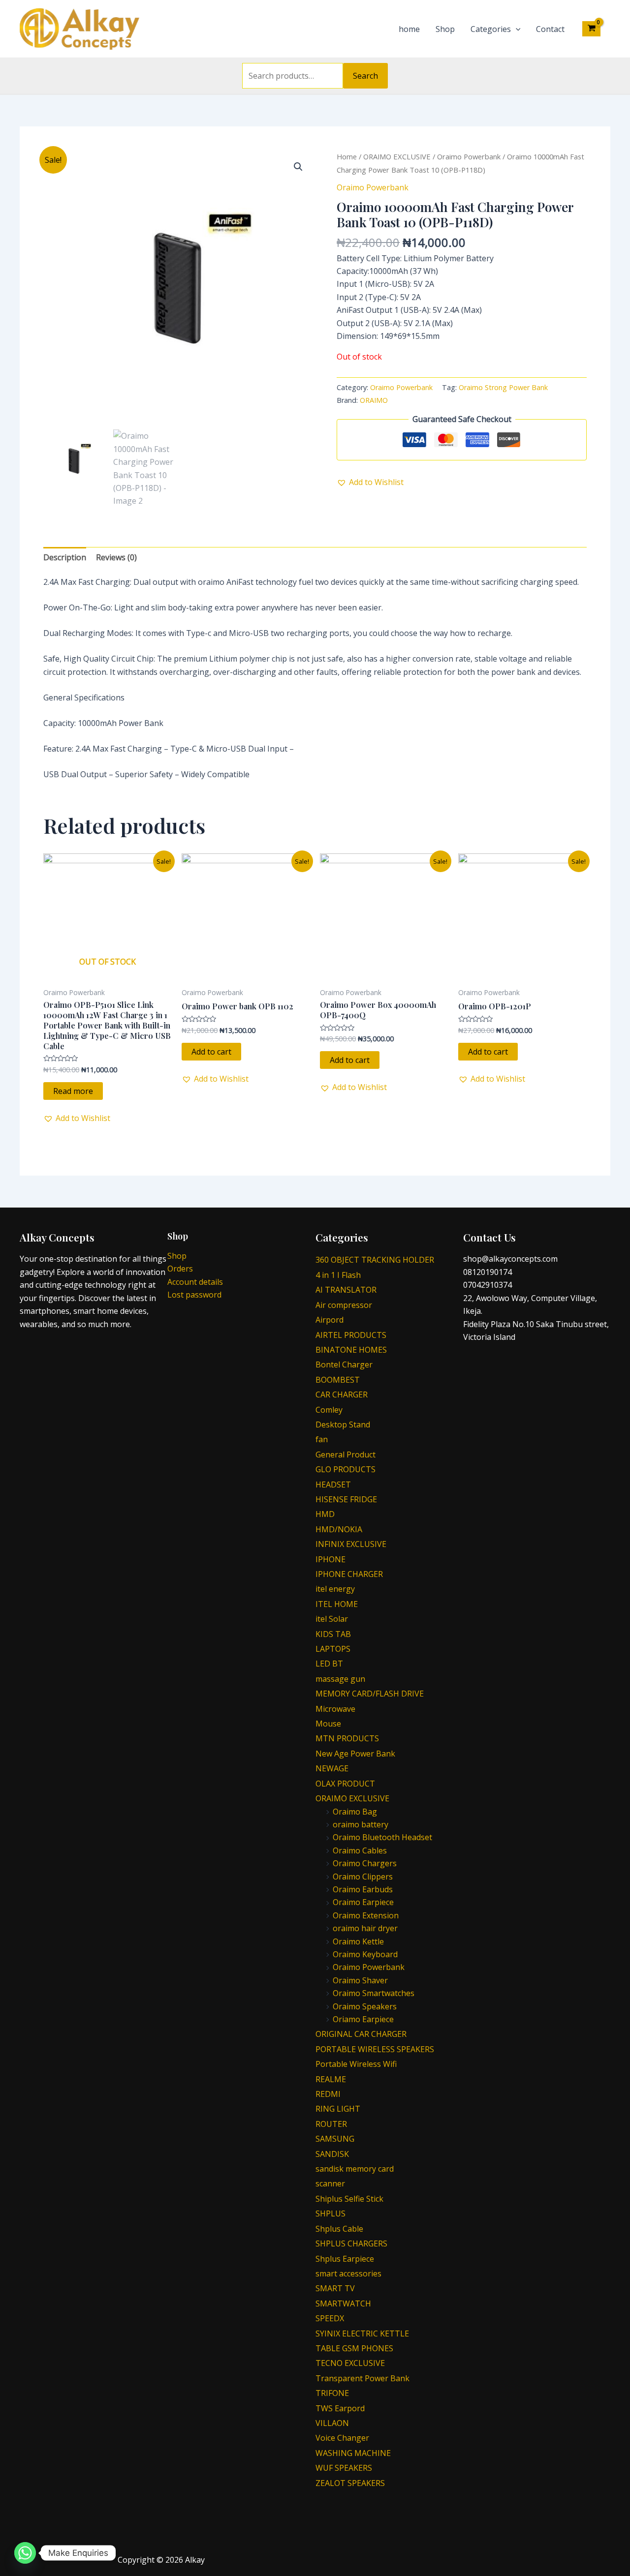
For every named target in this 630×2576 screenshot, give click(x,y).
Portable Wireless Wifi (356, 2064)
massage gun (340, 1679)
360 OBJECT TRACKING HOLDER (375, 1260)
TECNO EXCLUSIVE (350, 2363)
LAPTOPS (333, 1649)
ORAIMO (374, 400)
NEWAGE (332, 1768)
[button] (298, 167)
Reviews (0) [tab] (116, 557)
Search (365, 76)
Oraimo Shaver (360, 1980)
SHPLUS (331, 2213)
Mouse (328, 1724)
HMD (325, 1514)
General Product (346, 1455)
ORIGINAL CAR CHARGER (361, 2034)
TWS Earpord (340, 2408)
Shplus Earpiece (345, 2259)
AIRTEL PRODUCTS (351, 1335)
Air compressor (344, 1305)
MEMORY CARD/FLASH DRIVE (370, 1694)
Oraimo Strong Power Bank (503, 387)
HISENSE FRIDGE (346, 1499)
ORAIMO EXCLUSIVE (397, 156)
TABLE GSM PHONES (354, 2348)
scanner (330, 2183)
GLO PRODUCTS (346, 1469)
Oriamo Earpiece (363, 2019)
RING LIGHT (338, 2109)
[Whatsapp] (25, 2553)
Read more (73, 1091)
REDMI (328, 2094)
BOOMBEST (338, 1380)
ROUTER (331, 2124)
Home (347, 156)
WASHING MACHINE (353, 2453)
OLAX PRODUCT (345, 1784)
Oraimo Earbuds (363, 1889)
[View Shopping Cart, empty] (591, 29)
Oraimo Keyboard (365, 1954)
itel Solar (332, 1619)
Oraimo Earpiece (363, 1902)
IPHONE (331, 1559)
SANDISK (332, 2154)
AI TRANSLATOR (346, 1290)
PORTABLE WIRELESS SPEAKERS (375, 2049)
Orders (180, 1269)
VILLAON (332, 2423)
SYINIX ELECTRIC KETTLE (362, 2334)
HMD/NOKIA (339, 1529)
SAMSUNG (335, 2139)
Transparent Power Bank (362, 2378)
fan (322, 1439)
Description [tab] (65, 557)
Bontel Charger (344, 1364)
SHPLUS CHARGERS (351, 2243)
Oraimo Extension (366, 1915)
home (409, 29)
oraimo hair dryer (365, 1928)
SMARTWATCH (343, 2303)
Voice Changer (342, 2438)
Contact (550, 29)
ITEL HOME (337, 1604)
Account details (195, 1282)
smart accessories (348, 2273)
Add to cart (211, 1052)
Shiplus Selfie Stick (349, 2199)
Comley (329, 1410)
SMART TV (335, 2288)
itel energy (335, 1589)
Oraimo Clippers (363, 1877)
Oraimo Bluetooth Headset (382, 1837)
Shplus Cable (339, 2229)
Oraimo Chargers (365, 1863)
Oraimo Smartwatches (374, 1993)
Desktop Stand (343, 1424)
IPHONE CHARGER (349, 1574)
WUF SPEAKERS (344, 2468)
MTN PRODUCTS (347, 1738)
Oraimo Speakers (365, 2006)
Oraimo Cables (360, 1850)
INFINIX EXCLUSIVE (351, 1544)
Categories (491, 29)
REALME (331, 2079)
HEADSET (333, 1485)
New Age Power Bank (355, 1754)
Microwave (335, 1709)
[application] (516, 29)
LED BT (329, 1664)
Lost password (194, 1295)
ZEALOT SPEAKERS (350, 2483)
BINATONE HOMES (351, 1350)
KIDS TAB (333, 1634)
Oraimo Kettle (358, 1941)
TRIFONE (332, 2393)
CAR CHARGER (342, 1394)
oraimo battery (361, 1824)
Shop (445, 29)
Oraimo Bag (355, 1812)
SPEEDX (330, 2318)
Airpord (330, 1320)
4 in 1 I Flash (338, 1275)
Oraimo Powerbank (469, 156)
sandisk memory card (355, 2169)
